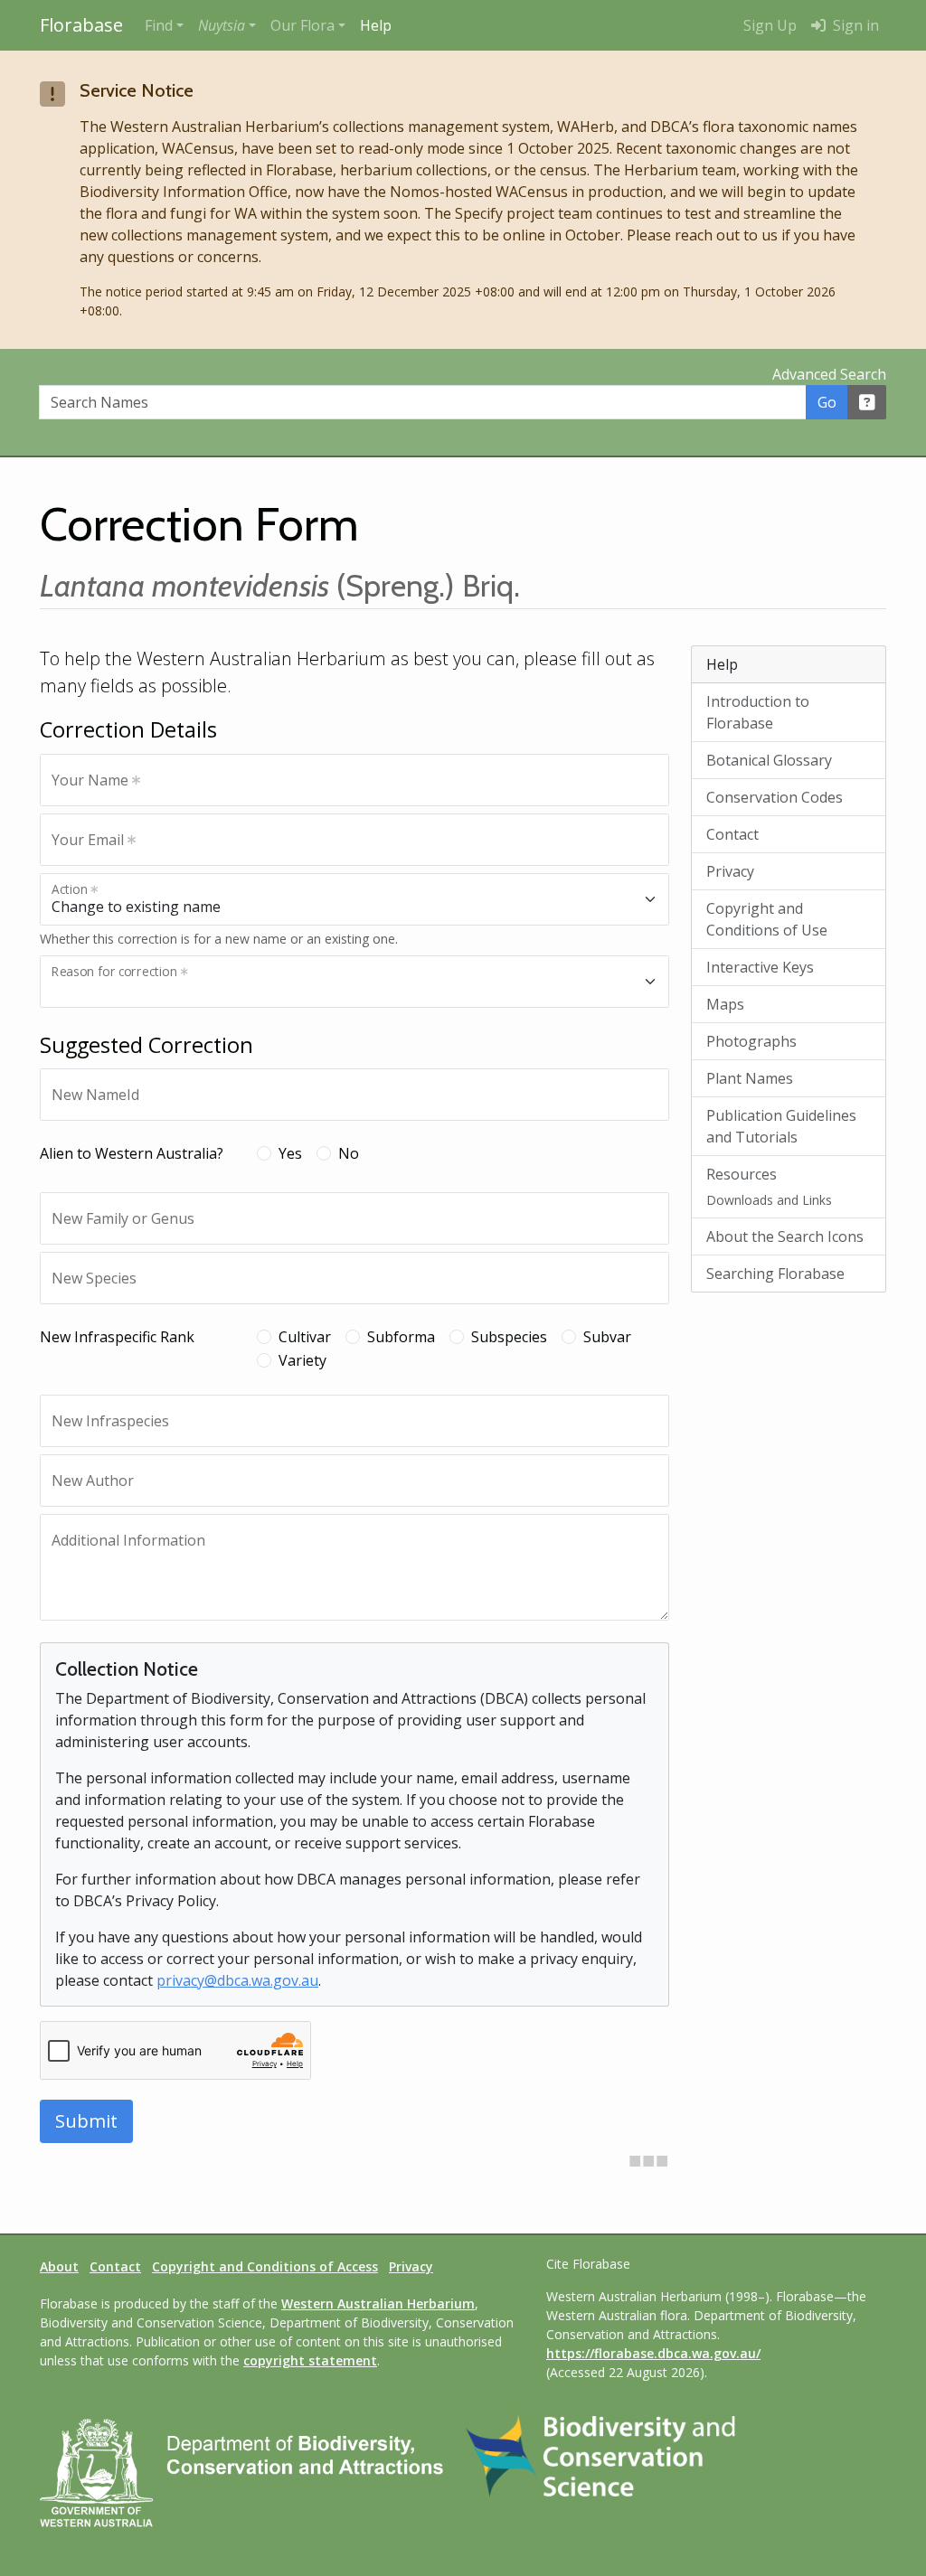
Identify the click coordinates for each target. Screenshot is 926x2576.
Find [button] (159, 25)
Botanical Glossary (769, 760)
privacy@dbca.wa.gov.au (237, 1980)
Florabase (81, 25)
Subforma (401, 1337)
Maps (725, 1004)
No (349, 1153)
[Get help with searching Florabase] (867, 402)
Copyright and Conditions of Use (767, 919)
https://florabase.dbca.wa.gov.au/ (653, 2353)
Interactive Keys (760, 967)
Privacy (730, 871)
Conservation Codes (775, 797)
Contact (732, 834)
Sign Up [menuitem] (770, 25)
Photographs (751, 1041)
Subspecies (509, 1337)
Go (827, 402)
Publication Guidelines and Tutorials (781, 1126)
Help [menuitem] (376, 25)
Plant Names (750, 1078)
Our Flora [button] (302, 25)
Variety (302, 1360)
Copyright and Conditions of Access (265, 2266)
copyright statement (310, 2360)
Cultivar (305, 1337)
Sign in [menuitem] (854, 25)
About (59, 2266)
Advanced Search (829, 374)
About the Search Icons (785, 1236)
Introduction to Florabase (758, 712)
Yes (290, 1153)
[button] (227, 25)
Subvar (607, 1337)
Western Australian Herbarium (378, 2303)
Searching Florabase (775, 1274)
